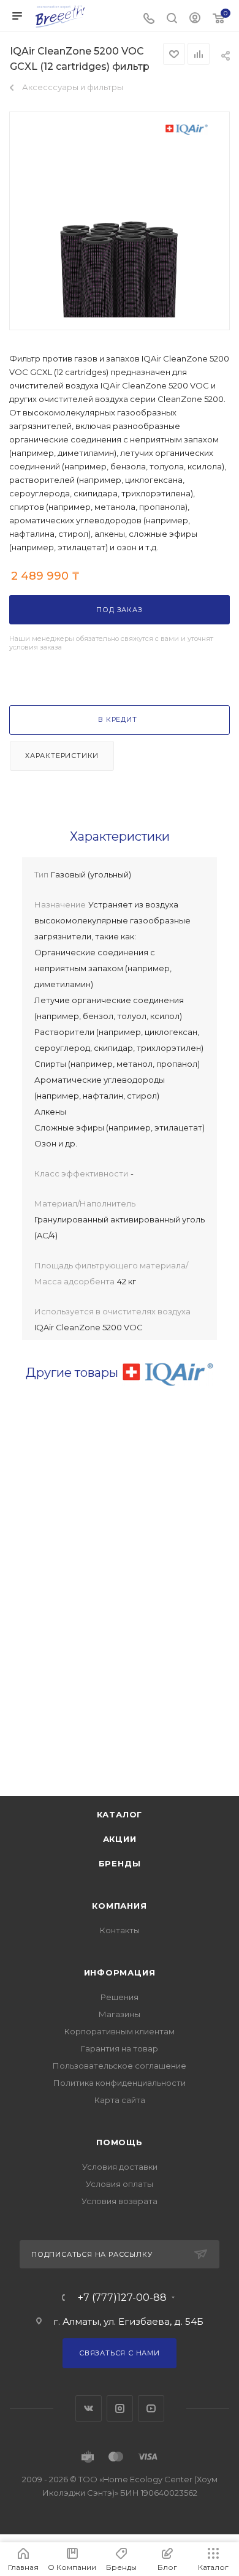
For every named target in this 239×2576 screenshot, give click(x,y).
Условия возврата (120, 2201)
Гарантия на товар (120, 2048)
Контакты (120, 1930)
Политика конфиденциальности (120, 2083)
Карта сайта (120, 2100)
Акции (120, 1839)
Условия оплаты (120, 2184)
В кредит (117, 719)
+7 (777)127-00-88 (122, 2298)
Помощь (120, 2142)
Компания (119, 1906)
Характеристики (62, 756)
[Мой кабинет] (195, 19)
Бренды (120, 1863)
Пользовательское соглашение (120, 2066)
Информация (120, 1972)
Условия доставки (120, 2167)
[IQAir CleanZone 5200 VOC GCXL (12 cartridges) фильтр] (120, 262)
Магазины (120, 2014)
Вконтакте (89, 2408)
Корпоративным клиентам (120, 2031)
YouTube (151, 2408)
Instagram (120, 2408)
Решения (120, 1997)
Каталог (120, 1814)
